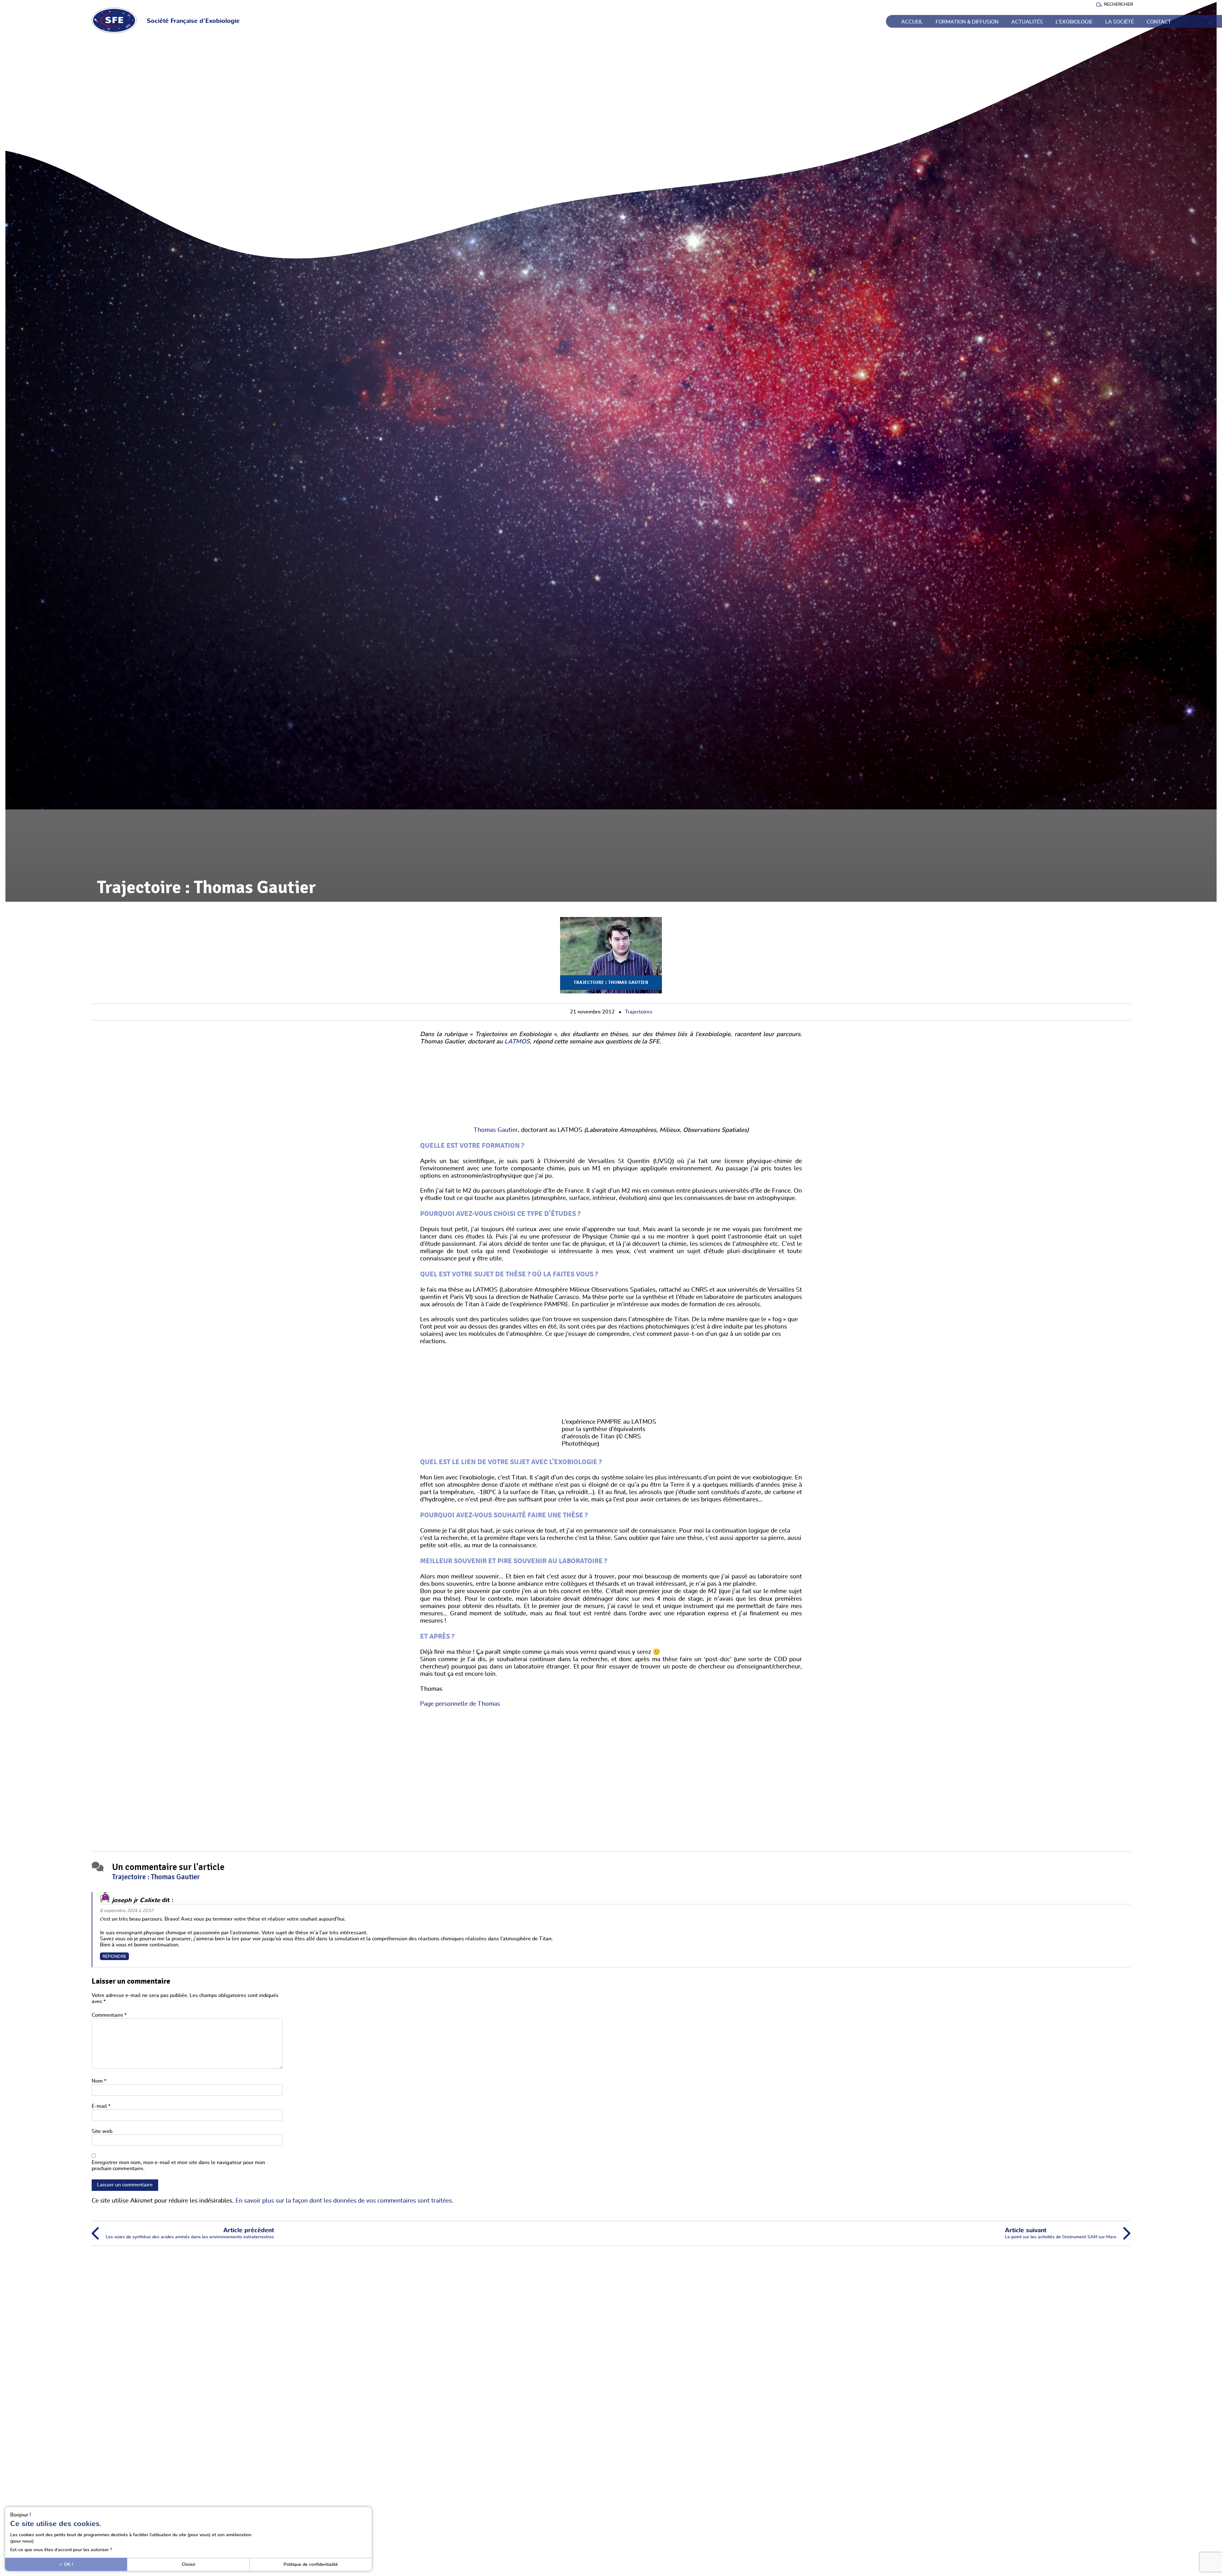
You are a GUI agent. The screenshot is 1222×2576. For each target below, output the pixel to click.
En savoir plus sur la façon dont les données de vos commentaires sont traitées (344, 2201)
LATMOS (517, 1042)
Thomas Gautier (496, 1130)
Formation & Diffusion (967, 22)
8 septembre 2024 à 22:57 (127, 1911)
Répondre (114, 1956)
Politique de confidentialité (311, 2564)
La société (1120, 22)
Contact (1159, 22)
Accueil (912, 22)
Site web (102, 2131)
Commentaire (109, 2015)
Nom (99, 2081)
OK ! (68, 2564)
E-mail (101, 2106)
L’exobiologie (1074, 22)
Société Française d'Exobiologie (193, 21)
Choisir (189, 2564)
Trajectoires (639, 1012)
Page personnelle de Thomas (460, 1704)
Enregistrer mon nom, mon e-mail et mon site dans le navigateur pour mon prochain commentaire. (178, 2166)
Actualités (1027, 22)
